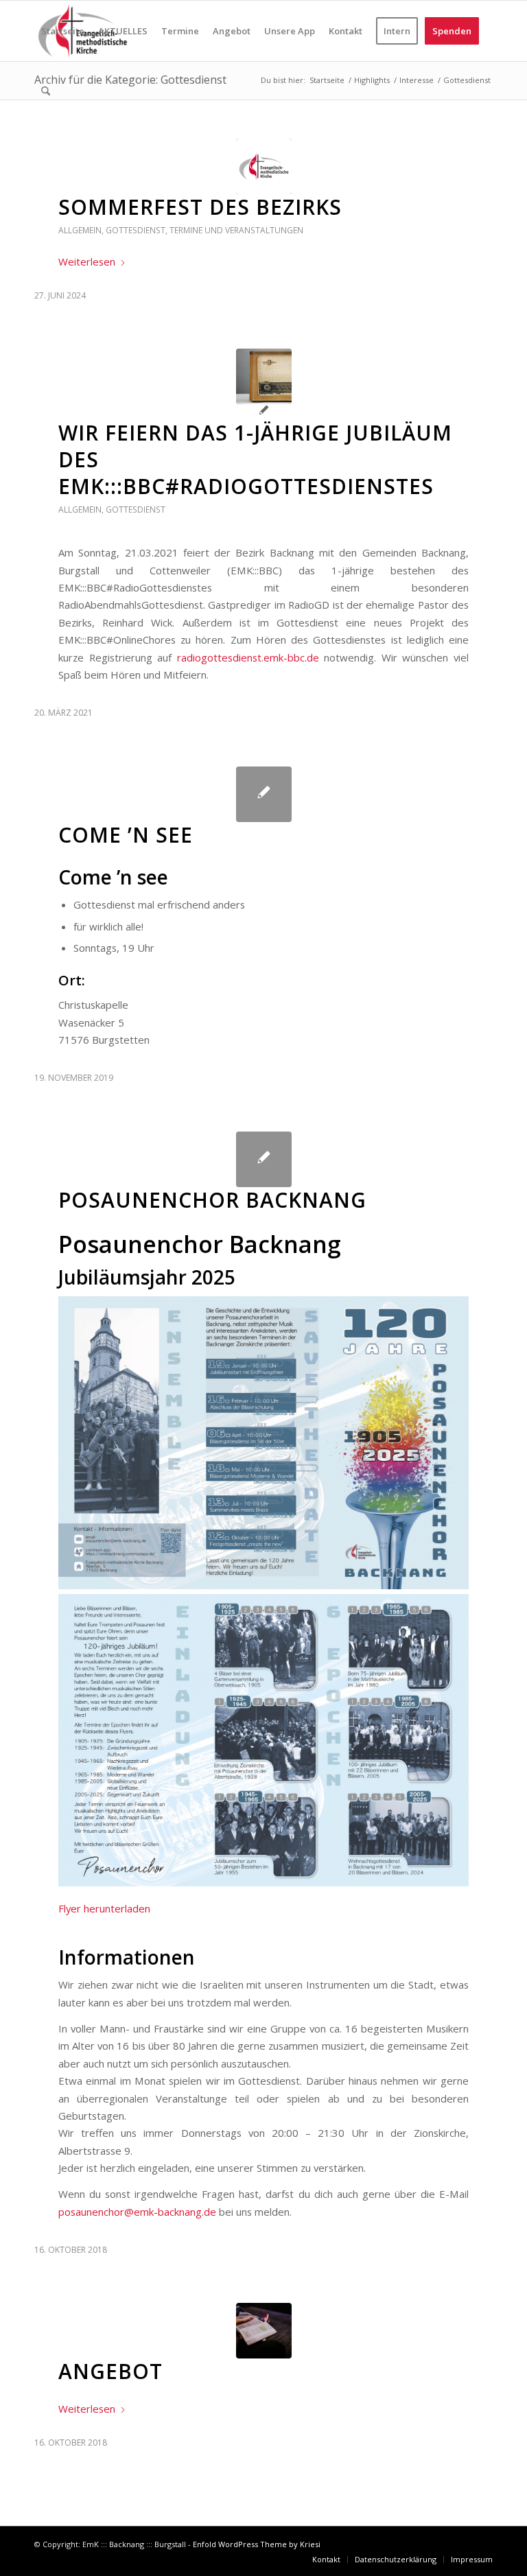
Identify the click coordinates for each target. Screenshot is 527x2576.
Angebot (110, 2371)
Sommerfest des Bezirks (200, 207)
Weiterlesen (87, 261)
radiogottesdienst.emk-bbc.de (248, 657)
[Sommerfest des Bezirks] (264, 166)
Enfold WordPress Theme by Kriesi (257, 2544)
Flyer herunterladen (104, 1908)
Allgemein (80, 230)
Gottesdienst (136, 230)
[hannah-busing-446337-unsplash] (264, 2331)
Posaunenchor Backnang (212, 1200)
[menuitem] (63, 31)
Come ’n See (126, 835)
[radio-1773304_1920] (264, 376)
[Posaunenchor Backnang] (264, 1159)
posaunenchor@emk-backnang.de (137, 2212)
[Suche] (46, 91)
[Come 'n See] (264, 794)
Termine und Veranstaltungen (236, 230)
